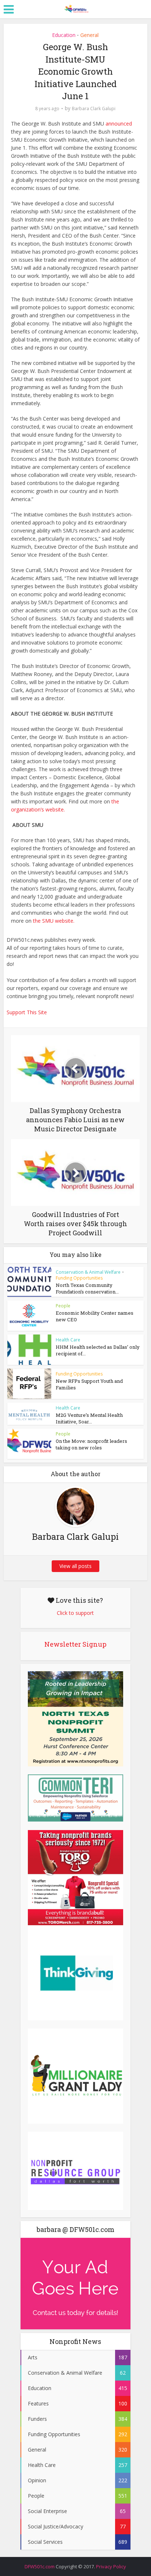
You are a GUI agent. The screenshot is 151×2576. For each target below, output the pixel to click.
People (63, 1306)
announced (119, 124)
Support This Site (27, 1012)
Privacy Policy (111, 2566)
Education (64, 35)
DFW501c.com (40, 2566)
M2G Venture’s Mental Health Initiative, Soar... (89, 1418)
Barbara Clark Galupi (94, 109)
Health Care (68, 1340)
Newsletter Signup (75, 1644)
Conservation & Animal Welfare (88, 1272)
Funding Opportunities (79, 1278)
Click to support (75, 1613)
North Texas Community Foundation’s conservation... (87, 1288)
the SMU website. (54, 921)
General (89, 35)
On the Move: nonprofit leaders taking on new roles (91, 1444)
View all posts (75, 1566)
